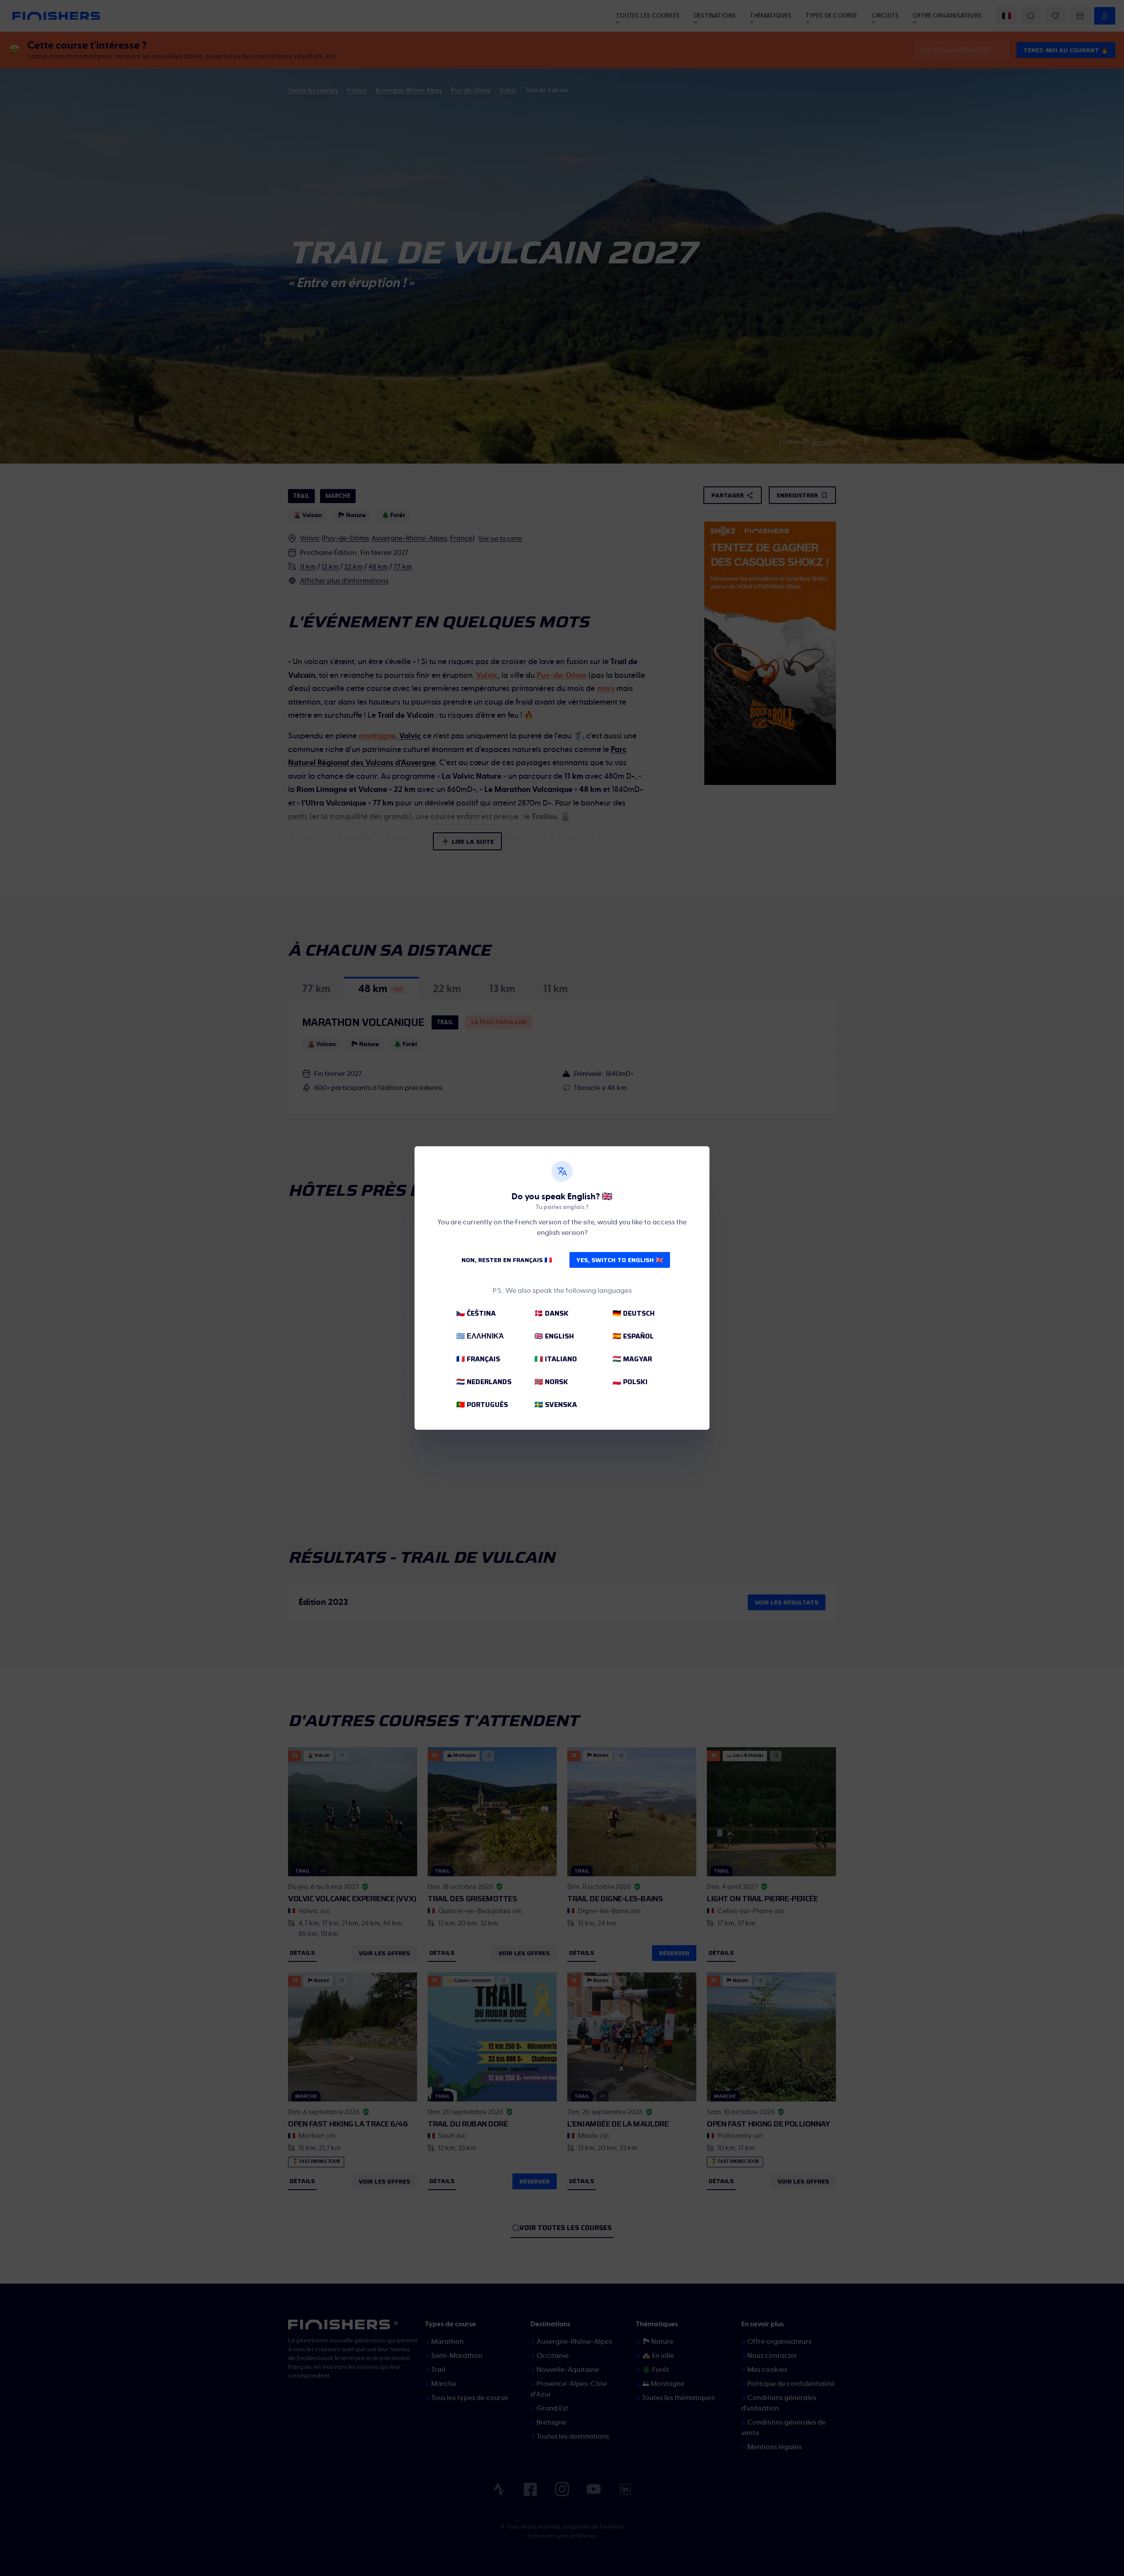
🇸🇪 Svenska (556, 1405)
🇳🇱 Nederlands (484, 1382)
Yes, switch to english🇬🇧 (620, 1260)
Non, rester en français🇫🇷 (507, 1260)
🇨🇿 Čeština (476, 1313)
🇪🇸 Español (633, 1336)
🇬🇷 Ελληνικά (480, 1336)
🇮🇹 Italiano (556, 1359)
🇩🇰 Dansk (551, 1313)
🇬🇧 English (554, 1336)
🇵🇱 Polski (630, 1382)
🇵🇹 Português (482, 1405)
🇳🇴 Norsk (551, 1382)
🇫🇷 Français (478, 1359)
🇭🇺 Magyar (632, 1359)
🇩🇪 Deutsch (634, 1313)
